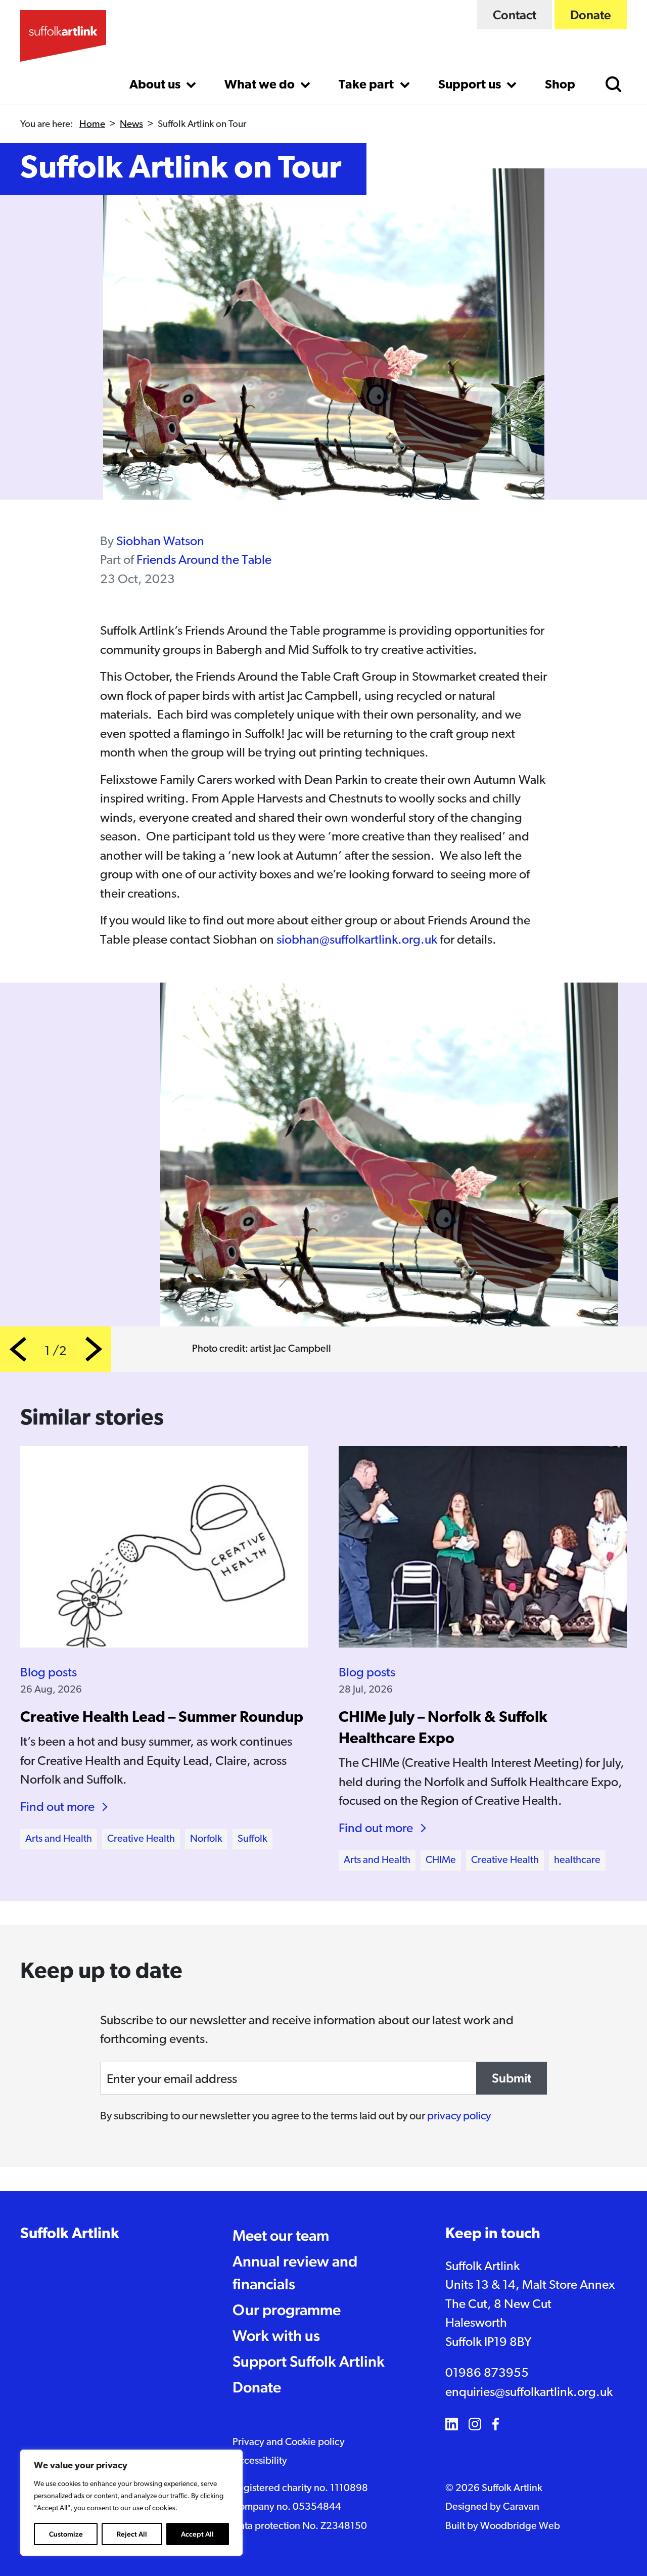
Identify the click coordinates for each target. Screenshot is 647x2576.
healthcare (577, 1860)
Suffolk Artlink (70, 2234)
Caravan (521, 2507)
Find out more (57, 1808)
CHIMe (441, 1860)
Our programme (287, 2310)
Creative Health (141, 1839)
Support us (471, 85)
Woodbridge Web (520, 2526)
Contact (515, 15)
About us (156, 85)
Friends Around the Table (204, 561)
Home (92, 125)
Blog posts (49, 1673)
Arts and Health (59, 1839)
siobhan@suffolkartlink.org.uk (357, 940)
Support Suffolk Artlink (309, 2361)
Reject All (132, 2534)
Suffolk (252, 1839)
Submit (512, 2078)
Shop (560, 85)
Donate (591, 15)
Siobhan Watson (160, 542)
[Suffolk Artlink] (63, 36)
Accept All (197, 2534)
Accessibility (260, 2461)
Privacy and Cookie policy (289, 2442)
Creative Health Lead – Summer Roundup (162, 1718)
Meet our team (281, 2235)
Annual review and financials (295, 2273)
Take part (367, 85)
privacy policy (459, 2117)
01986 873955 (487, 2373)
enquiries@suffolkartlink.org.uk (529, 2393)
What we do (261, 85)
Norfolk (206, 1839)
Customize (66, 2534)
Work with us (276, 2336)
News (131, 125)
